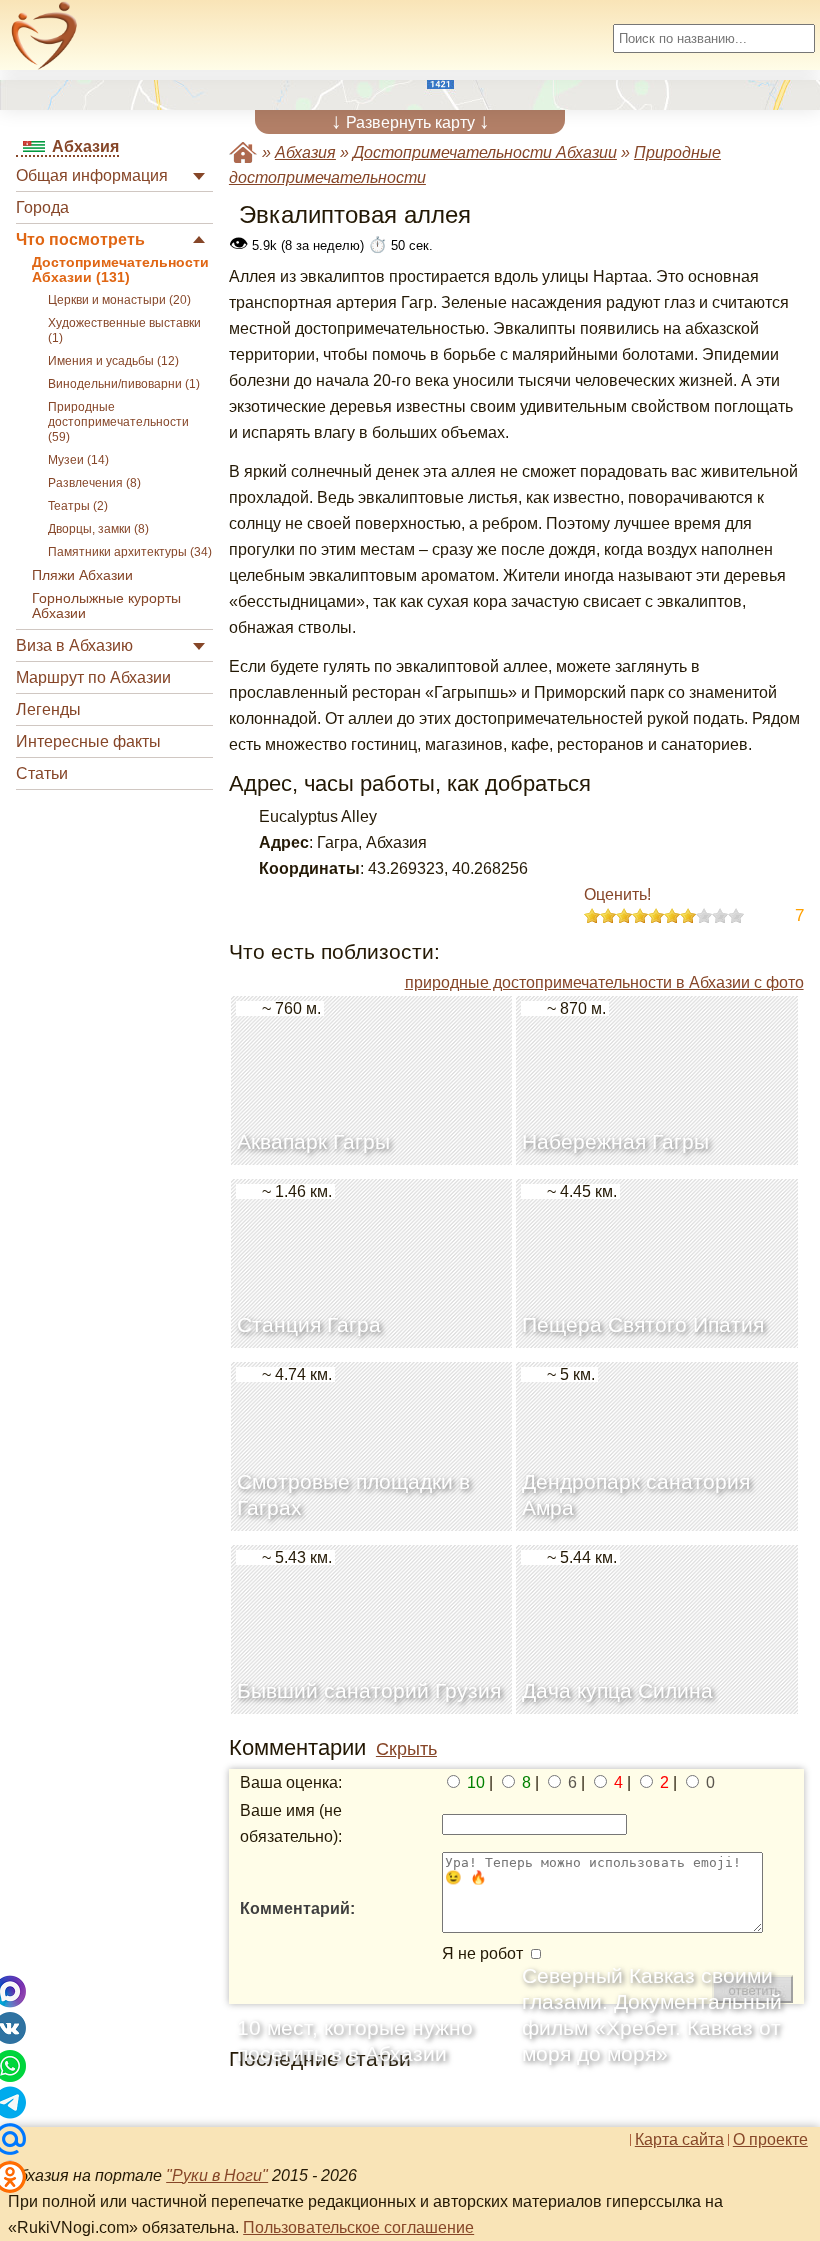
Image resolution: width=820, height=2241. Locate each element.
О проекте (770, 2140)
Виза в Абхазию (74, 645)
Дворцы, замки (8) (98, 529)
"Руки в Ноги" (217, 2175)
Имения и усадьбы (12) (113, 361)
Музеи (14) (78, 460)
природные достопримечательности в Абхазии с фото (604, 982)
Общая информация (92, 175)
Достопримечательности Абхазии (485, 152)
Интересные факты (88, 741)
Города (42, 207)
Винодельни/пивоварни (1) (124, 384)
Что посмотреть (80, 239)
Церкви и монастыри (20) (119, 300)
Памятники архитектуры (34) (130, 552)
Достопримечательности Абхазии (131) (120, 270)
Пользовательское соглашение (358, 2227)
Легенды (48, 709)
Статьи (42, 773)
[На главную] (44, 35)
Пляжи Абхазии (82, 575)
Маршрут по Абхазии (93, 677)
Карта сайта (679, 2140)
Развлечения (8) (94, 483)
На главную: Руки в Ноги (243, 152)
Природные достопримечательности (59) (118, 422)
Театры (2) (78, 506)
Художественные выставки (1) (124, 330)
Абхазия (305, 152)
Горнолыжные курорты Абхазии (106, 606)
